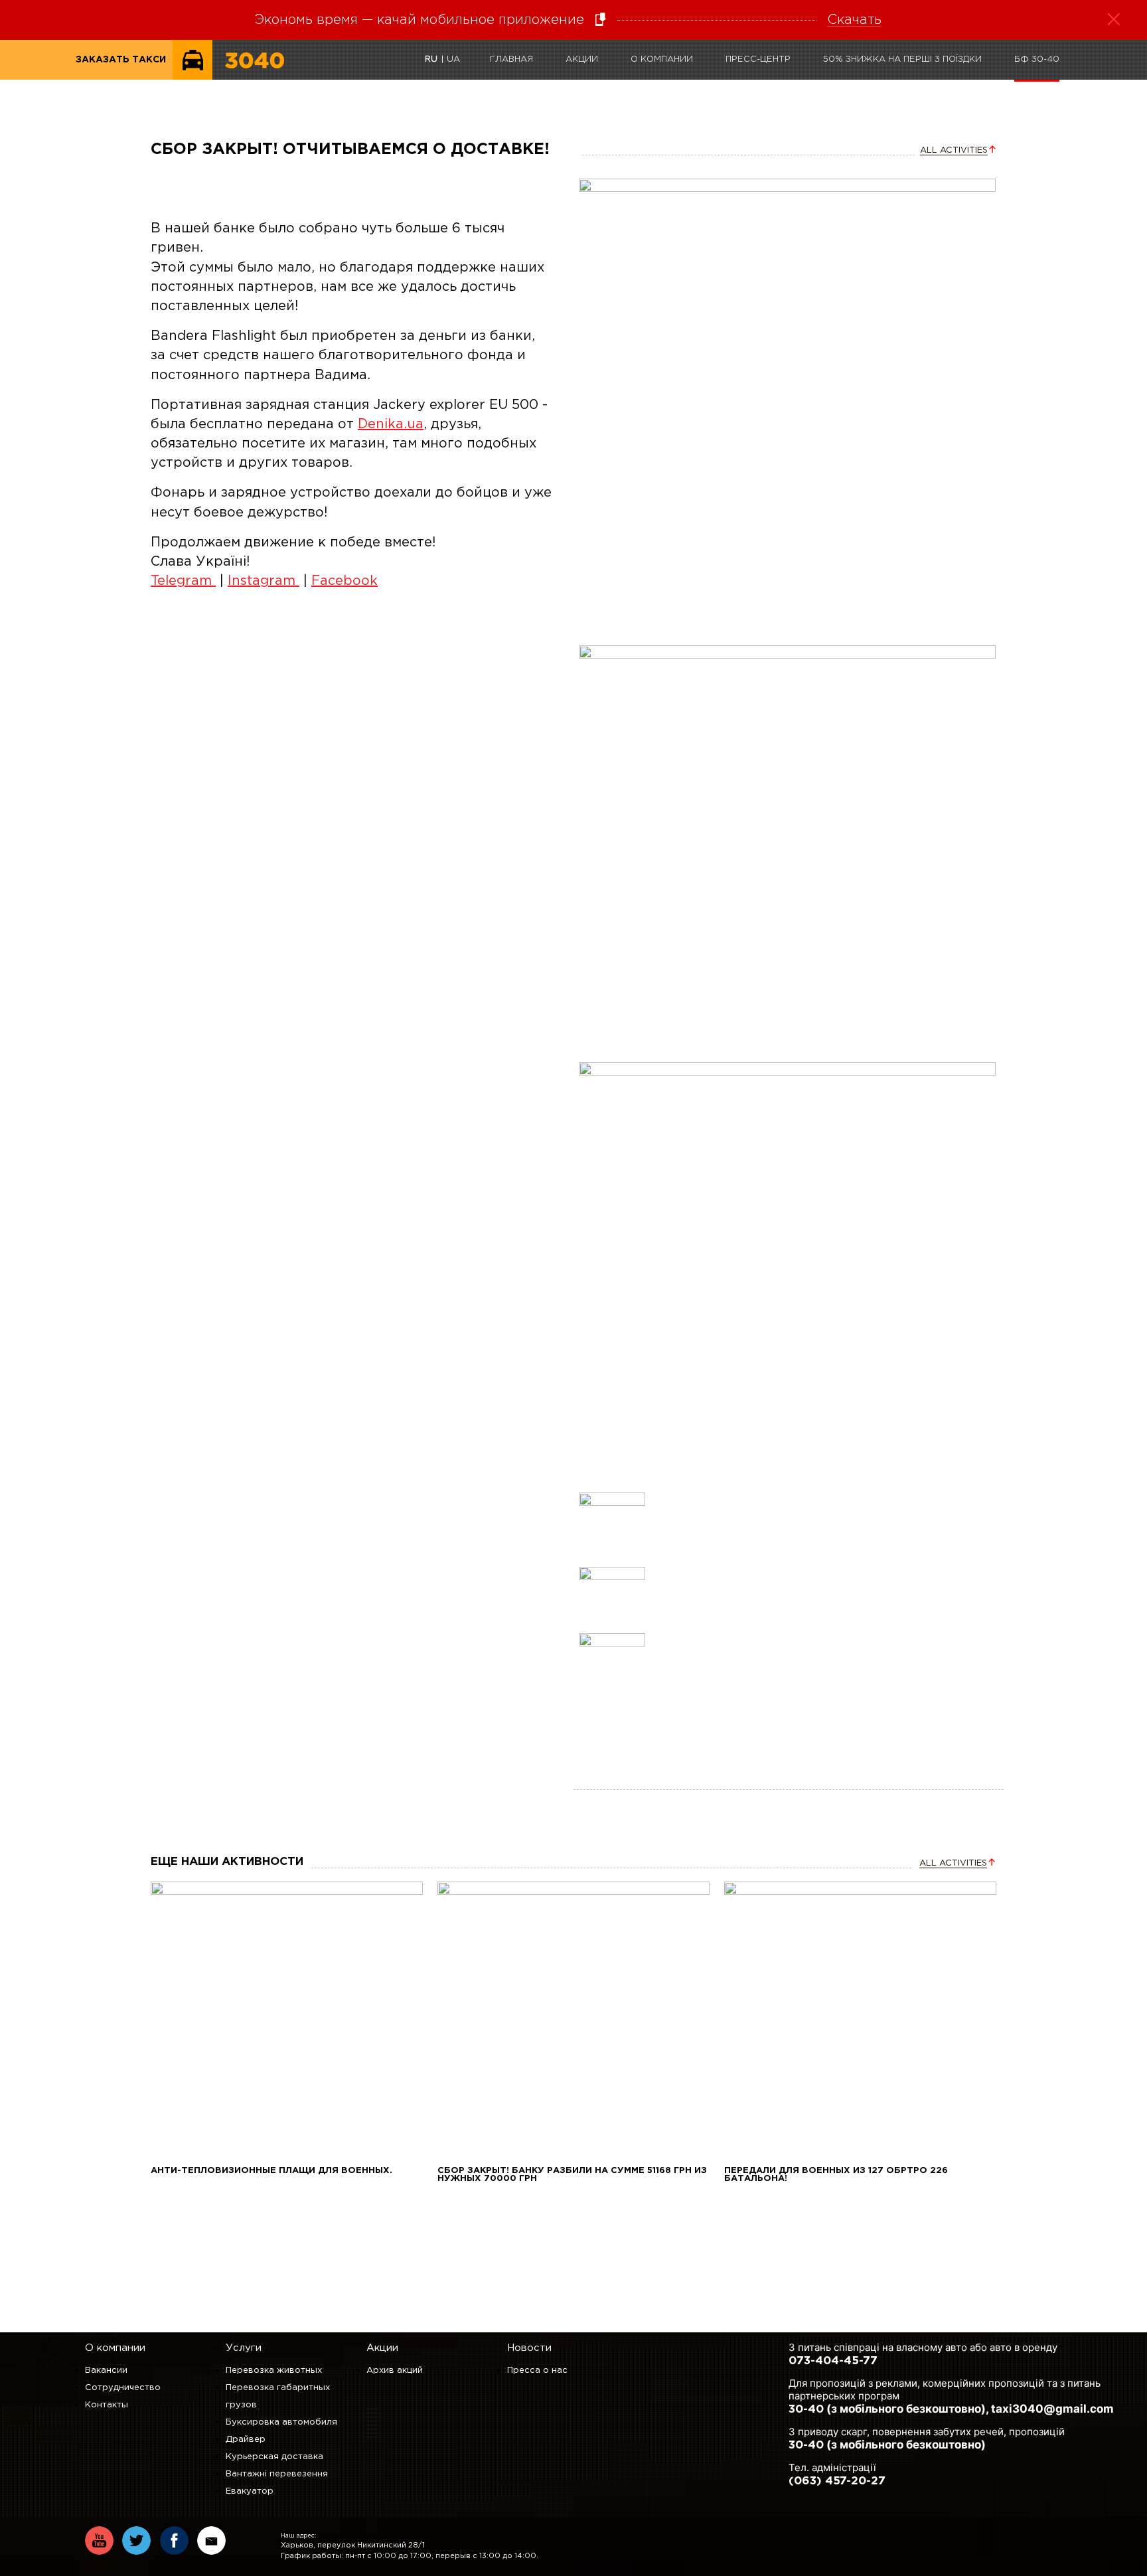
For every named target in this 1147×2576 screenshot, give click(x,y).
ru (431, 59)
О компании (662, 59)
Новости (529, 2348)
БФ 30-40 (1037, 59)
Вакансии (106, 2371)
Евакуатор (250, 2491)
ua (453, 59)
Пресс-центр (758, 59)
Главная (511, 59)
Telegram (183, 581)
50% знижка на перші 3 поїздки (902, 59)
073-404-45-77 (833, 2361)
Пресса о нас (537, 2371)
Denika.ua (391, 424)
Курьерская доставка (274, 2457)
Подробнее (287, 2017)
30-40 (806, 2410)
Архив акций (395, 2371)
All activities (954, 150)
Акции (582, 59)
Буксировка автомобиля (281, 2422)
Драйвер (246, 2440)
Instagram (264, 581)
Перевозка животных (274, 2371)
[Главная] (255, 77)
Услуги (244, 2348)
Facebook (344, 581)
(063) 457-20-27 (837, 2481)
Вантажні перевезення (277, 2474)
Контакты (107, 2405)
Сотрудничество (123, 2388)
